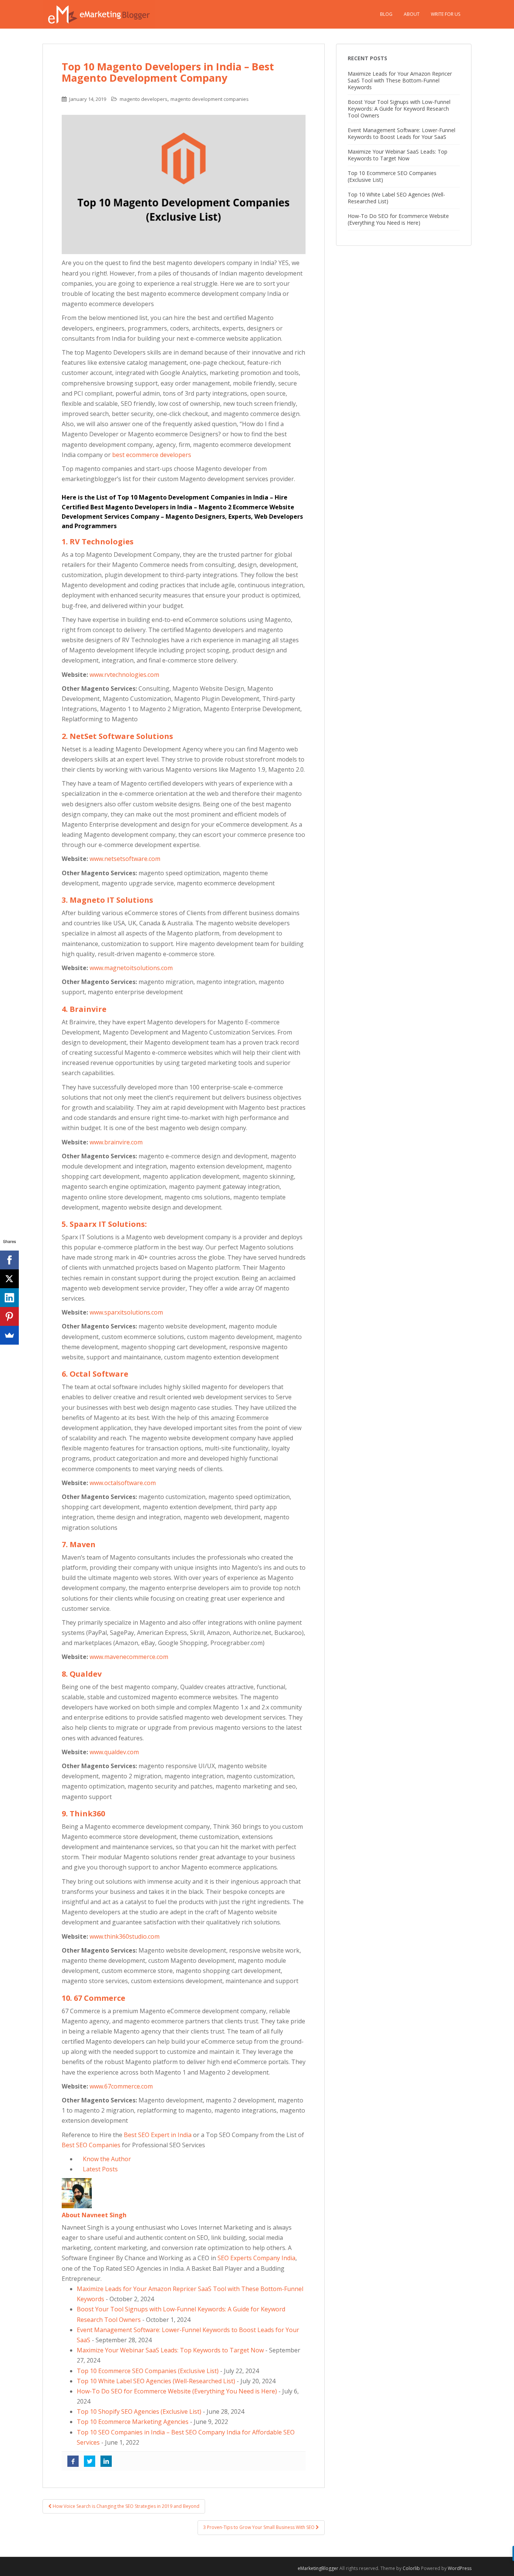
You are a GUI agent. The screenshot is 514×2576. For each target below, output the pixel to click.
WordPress (460, 2568)
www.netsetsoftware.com (125, 859)
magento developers (144, 99)
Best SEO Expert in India (158, 2135)
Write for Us (446, 14)
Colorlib (411, 2568)
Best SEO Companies (91, 2145)
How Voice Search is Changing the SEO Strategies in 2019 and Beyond (125, 2506)
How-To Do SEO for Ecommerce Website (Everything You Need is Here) (177, 2391)
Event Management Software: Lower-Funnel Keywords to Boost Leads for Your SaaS (401, 133)
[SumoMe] (9, 1335)
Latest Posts (100, 2169)
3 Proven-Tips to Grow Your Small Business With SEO (259, 2527)
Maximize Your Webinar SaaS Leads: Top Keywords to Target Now (170, 2350)
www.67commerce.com (121, 2086)
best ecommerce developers (152, 455)
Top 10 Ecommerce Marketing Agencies (133, 2422)
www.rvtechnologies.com (124, 675)
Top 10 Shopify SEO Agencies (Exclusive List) (139, 2411)
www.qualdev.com (114, 1752)
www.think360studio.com (125, 1936)
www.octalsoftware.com (123, 1483)
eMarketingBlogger (318, 2568)
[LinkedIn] (9, 1298)
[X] (9, 1279)
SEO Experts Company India (256, 2258)
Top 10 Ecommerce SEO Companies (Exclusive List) (148, 2371)
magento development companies (210, 99)
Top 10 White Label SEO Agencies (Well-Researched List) (156, 2381)
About (412, 14)
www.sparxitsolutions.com (126, 1312)
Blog (386, 14)
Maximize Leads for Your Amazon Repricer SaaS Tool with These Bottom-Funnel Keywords (400, 80)
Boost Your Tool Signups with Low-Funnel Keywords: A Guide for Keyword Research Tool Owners (399, 109)
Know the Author (106, 2159)
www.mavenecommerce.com (129, 1657)
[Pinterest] (9, 1316)
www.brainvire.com (116, 1142)
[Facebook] (9, 1260)
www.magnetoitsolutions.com (131, 968)
